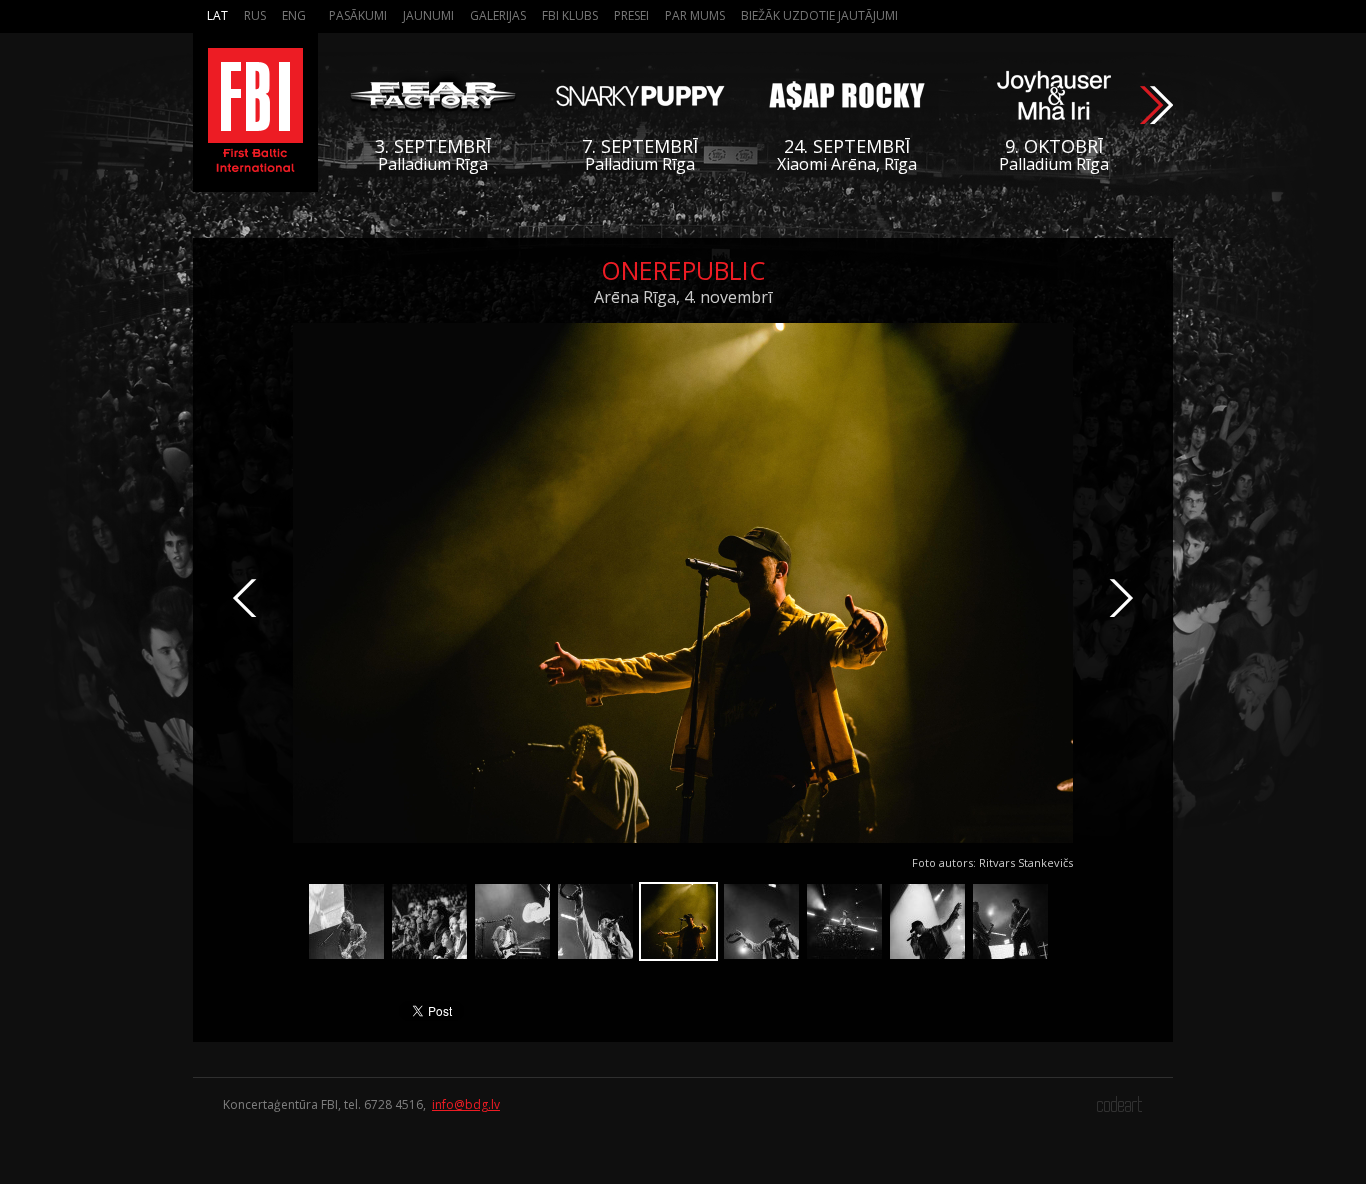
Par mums (695, 15)
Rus (255, 15)
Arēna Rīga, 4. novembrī (683, 297)
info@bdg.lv (466, 1104)
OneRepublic (683, 270)
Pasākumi (358, 15)
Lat (217, 15)
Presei (631, 15)
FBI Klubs (570, 15)
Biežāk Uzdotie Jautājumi (819, 15)
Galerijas (498, 15)
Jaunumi (428, 15)
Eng (294, 15)
